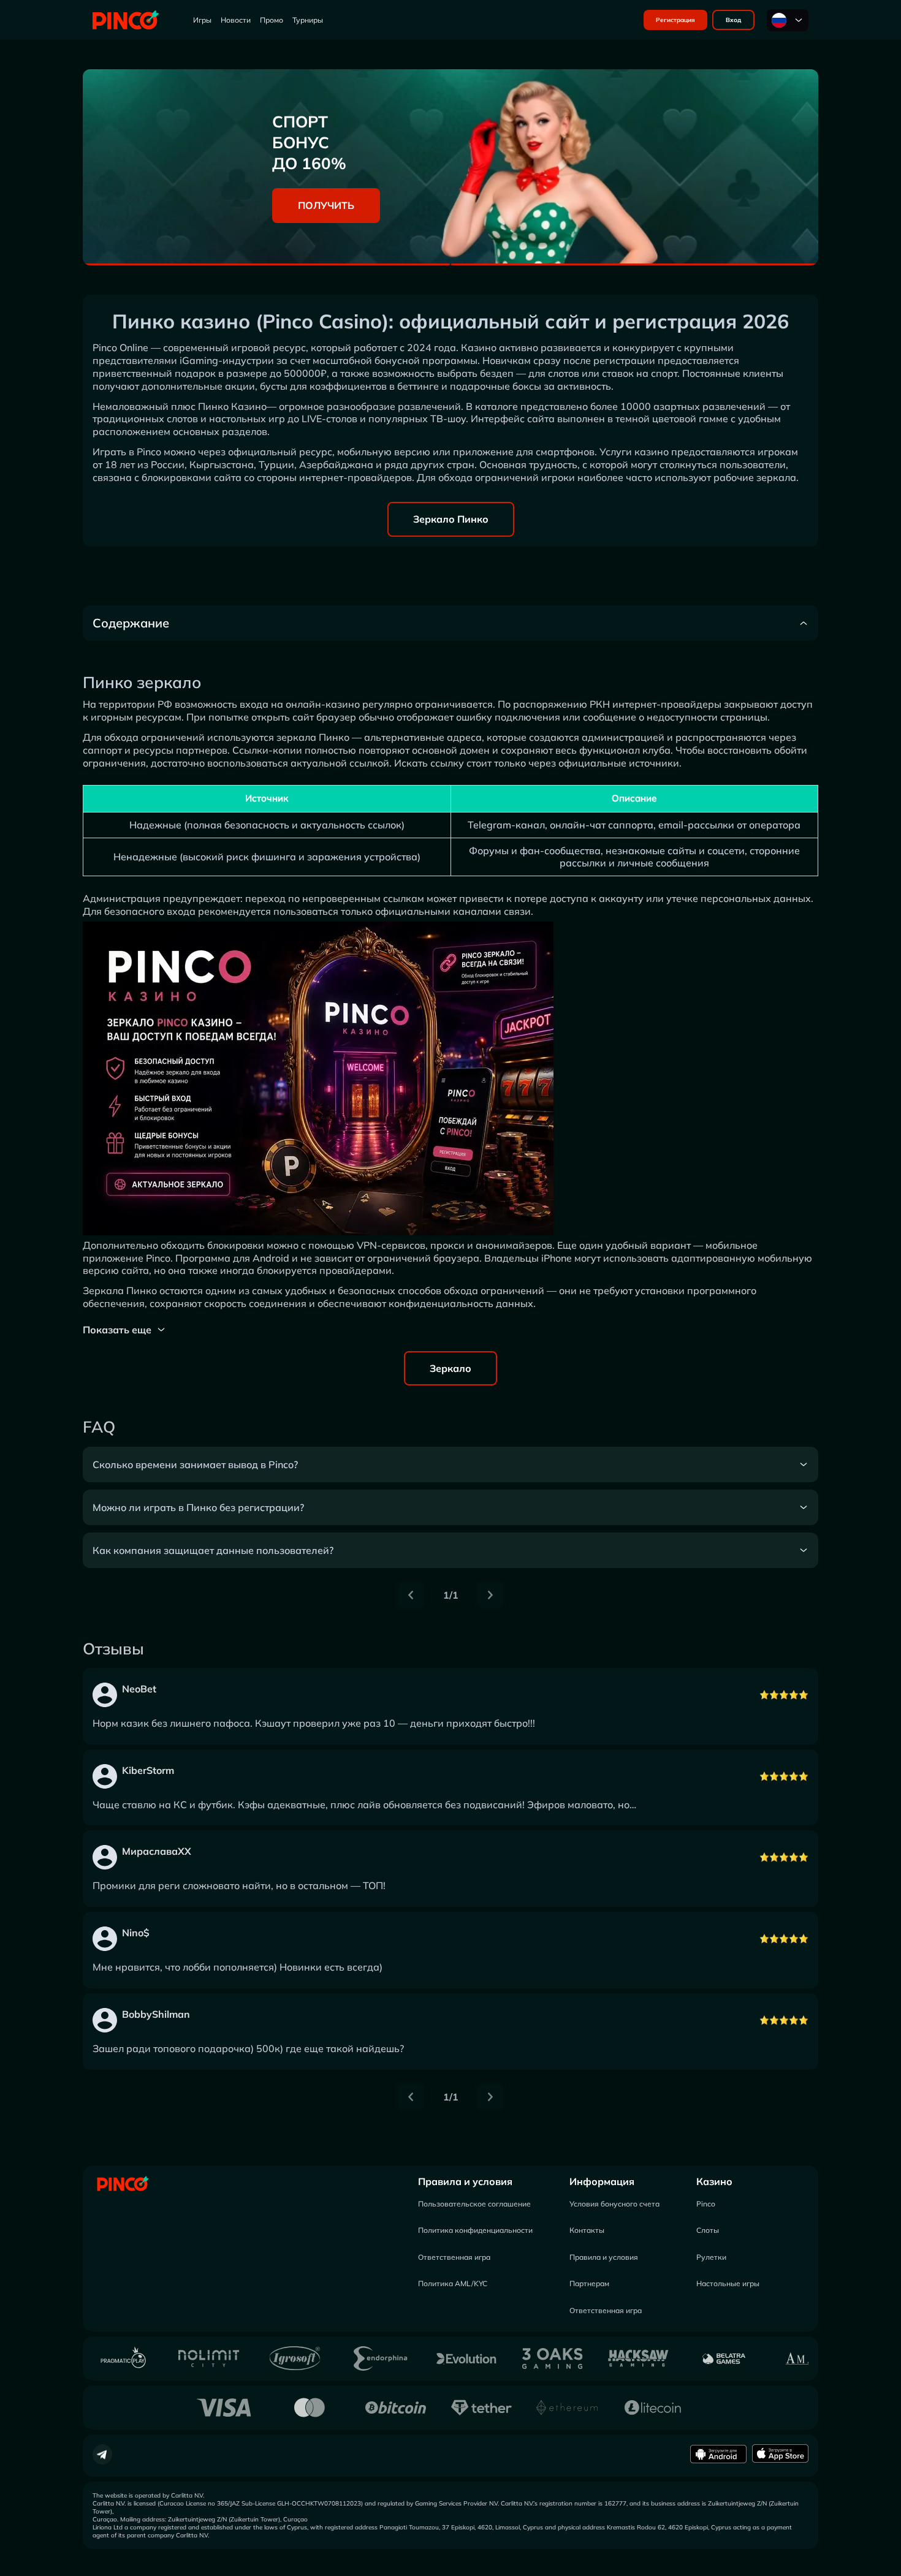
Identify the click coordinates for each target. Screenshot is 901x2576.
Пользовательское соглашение (474, 2204)
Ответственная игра (454, 2257)
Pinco (706, 2204)
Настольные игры (728, 2283)
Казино (714, 2181)
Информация (602, 2181)
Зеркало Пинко (451, 519)
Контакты (587, 2230)
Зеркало (450, 1368)
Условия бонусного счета (614, 2204)
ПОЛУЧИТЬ (326, 205)
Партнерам (589, 2283)
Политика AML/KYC (453, 2283)
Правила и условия (465, 2181)
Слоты (708, 2230)
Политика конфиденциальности (475, 2230)
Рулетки (711, 2257)
